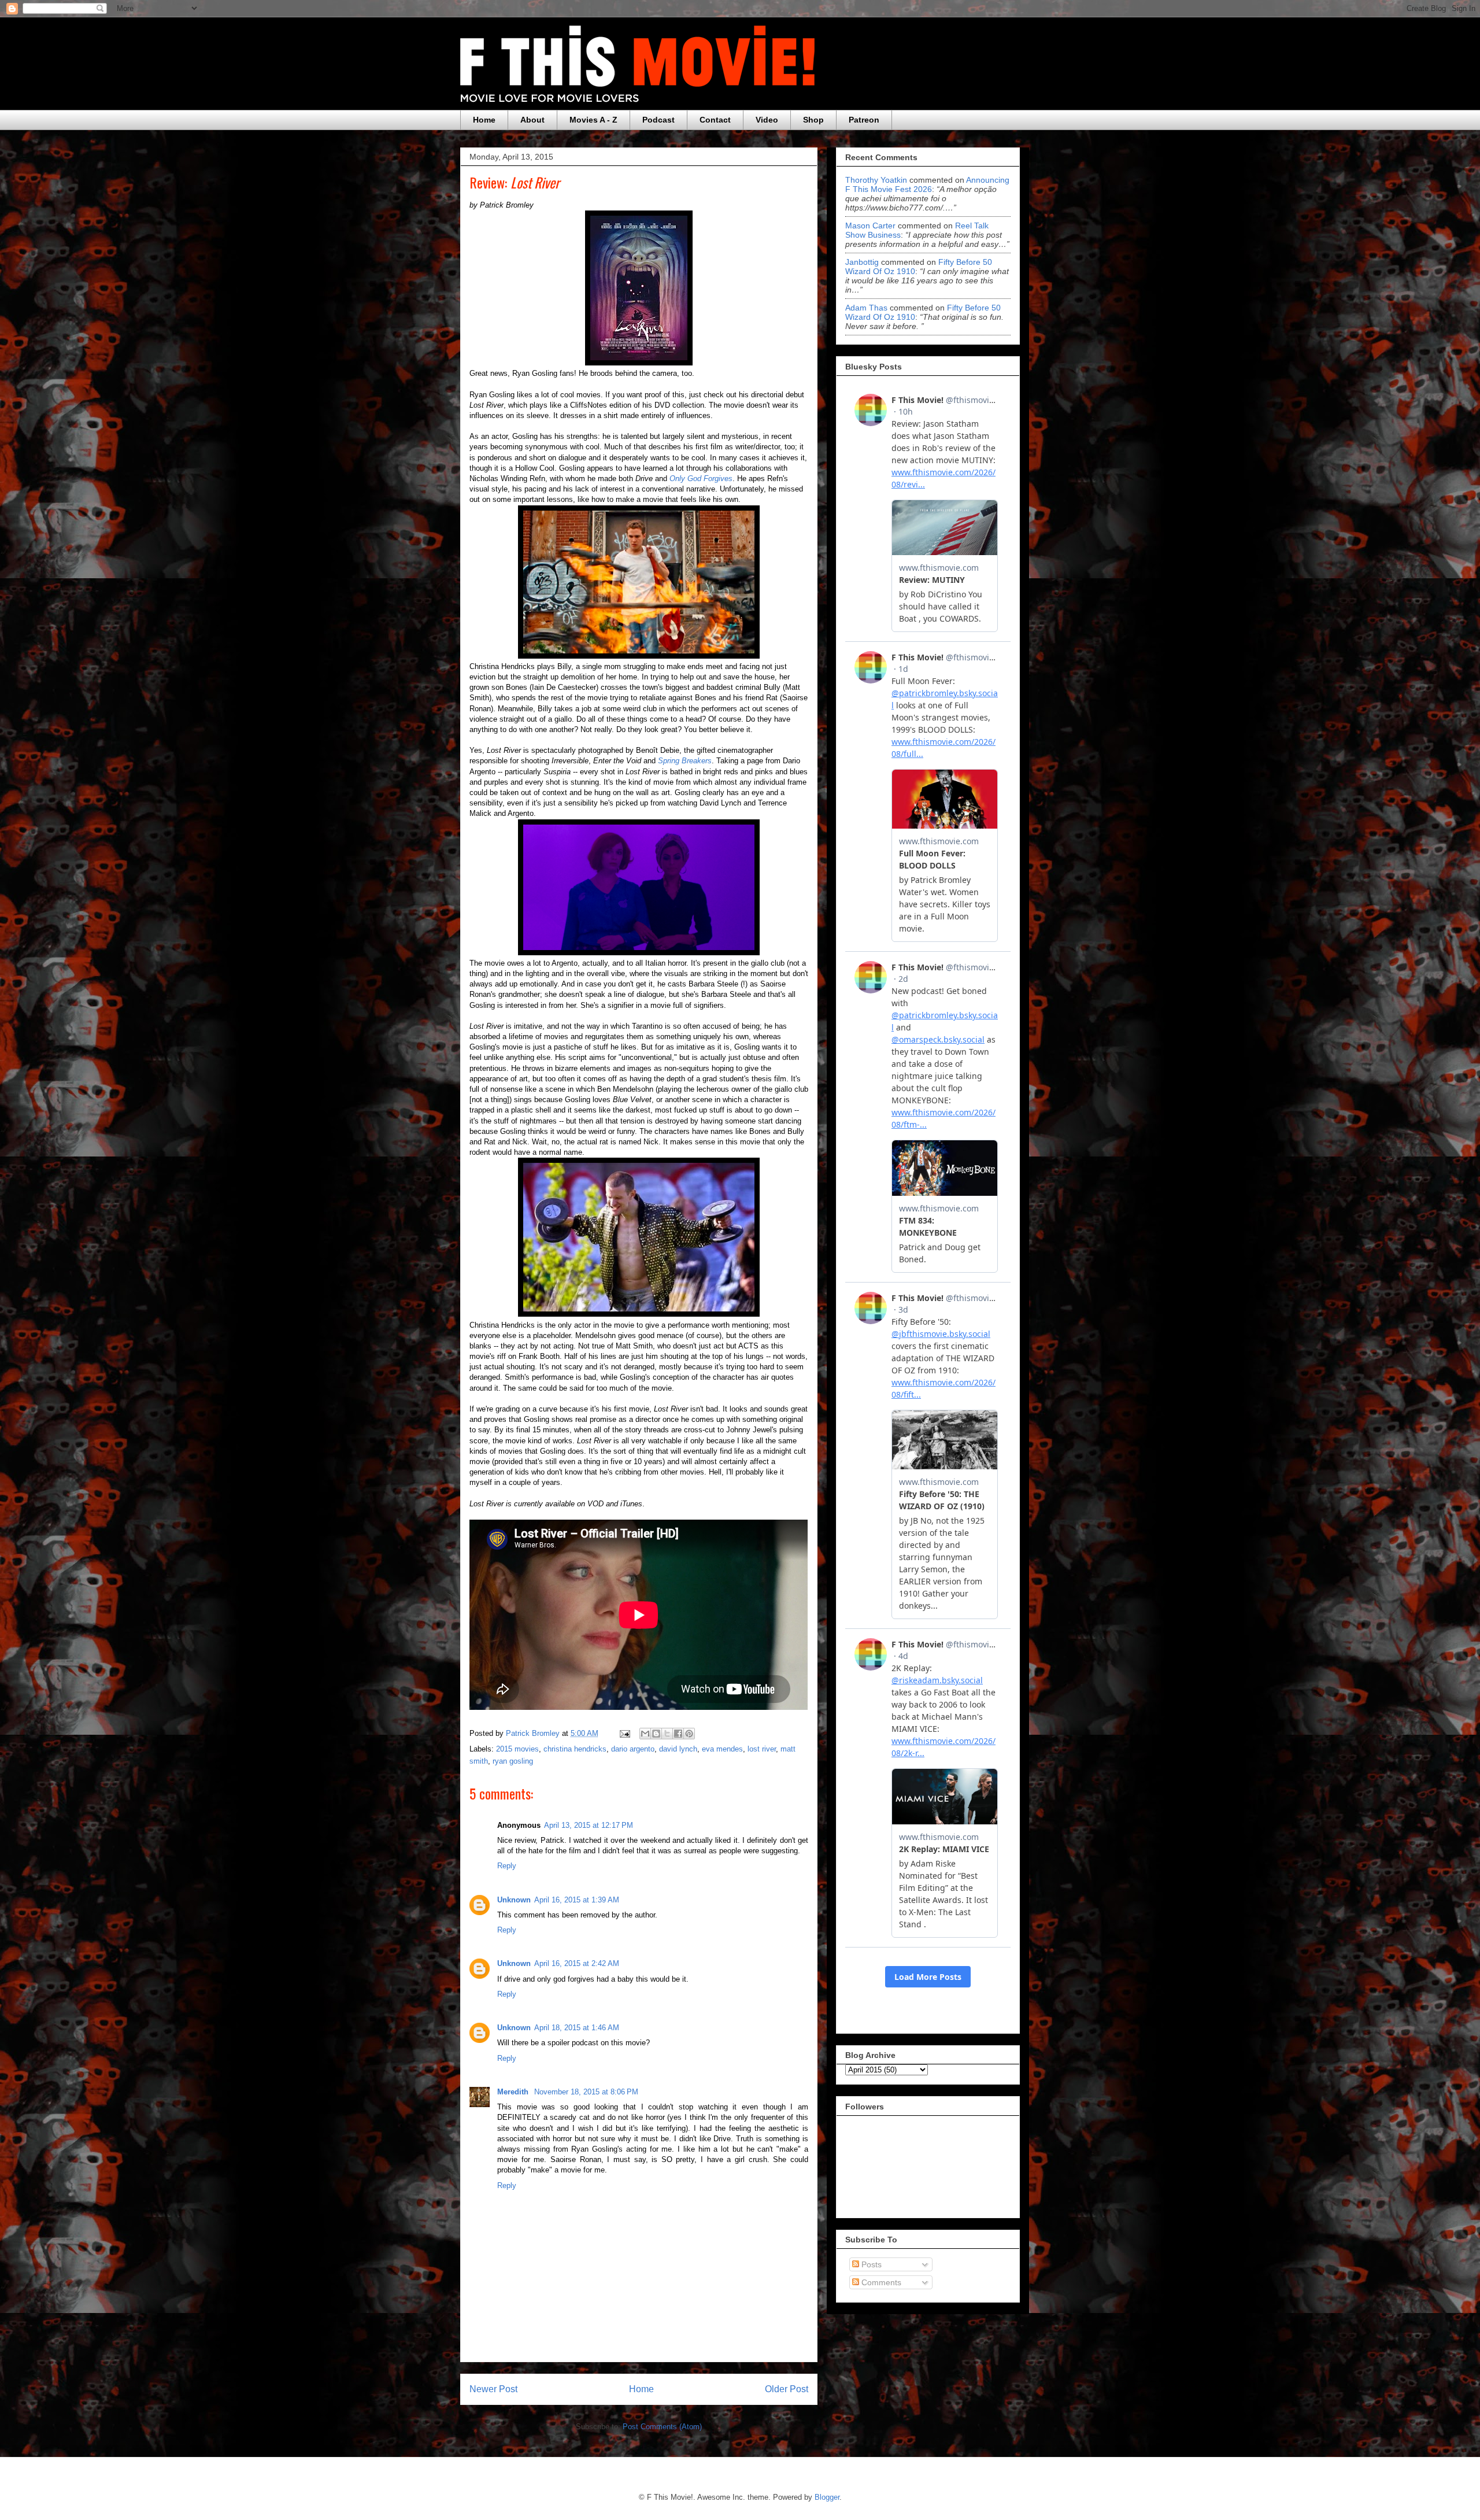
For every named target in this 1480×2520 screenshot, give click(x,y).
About (532, 120)
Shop (813, 120)
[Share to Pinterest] (689, 1734)
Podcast (658, 120)
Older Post (787, 2389)
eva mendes (722, 1749)
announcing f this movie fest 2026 (927, 184)
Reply (507, 1866)
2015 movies (517, 1749)
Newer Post (493, 2389)
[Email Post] (624, 1733)
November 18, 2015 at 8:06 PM (586, 2092)
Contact (715, 120)
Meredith (514, 2092)
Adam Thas (866, 308)
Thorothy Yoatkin (876, 180)
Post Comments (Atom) (662, 2427)
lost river (762, 1749)
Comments (880, 2282)
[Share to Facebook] (678, 1734)
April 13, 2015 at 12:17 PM (589, 1825)
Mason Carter (870, 226)
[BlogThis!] (656, 1734)
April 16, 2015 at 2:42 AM (577, 1963)
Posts (870, 2264)
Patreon (864, 120)
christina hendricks (575, 1749)
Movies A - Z (593, 120)
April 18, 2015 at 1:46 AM (577, 2028)
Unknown (514, 1900)
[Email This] (645, 1734)
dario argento (633, 1749)
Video (767, 120)
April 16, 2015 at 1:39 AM (577, 1900)
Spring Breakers (685, 761)
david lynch (678, 1749)
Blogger (827, 2497)
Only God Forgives (701, 478)
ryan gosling (513, 1761)
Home (484, 120)
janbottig (862, 262)
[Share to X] (667, 1734)
